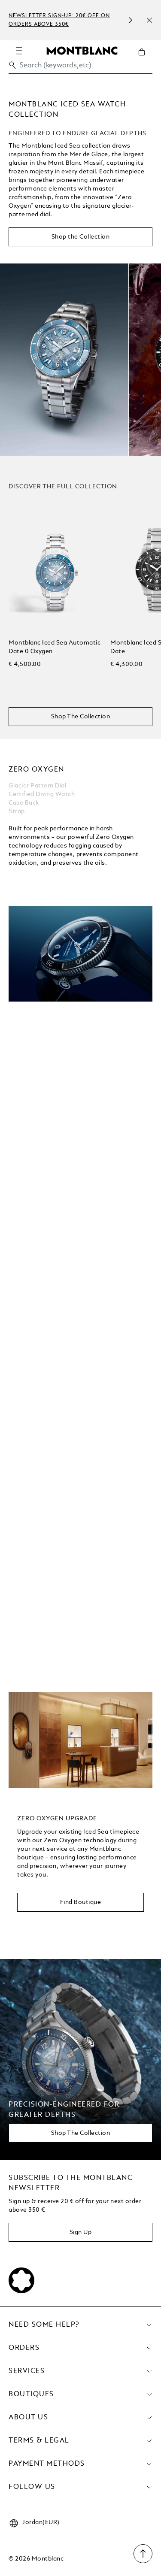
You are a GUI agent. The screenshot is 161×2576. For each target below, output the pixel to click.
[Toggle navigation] (19, 51)
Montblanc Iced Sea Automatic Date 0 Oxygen (55, 647)
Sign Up (81, 2232)
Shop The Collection (81, 717)
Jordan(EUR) (41, 2522)
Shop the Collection (81, 237)
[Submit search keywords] (12, 65)
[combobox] (80, 68)
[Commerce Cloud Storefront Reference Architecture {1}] (82, 50)
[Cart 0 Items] (145, 58)
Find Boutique (81, 1902)
